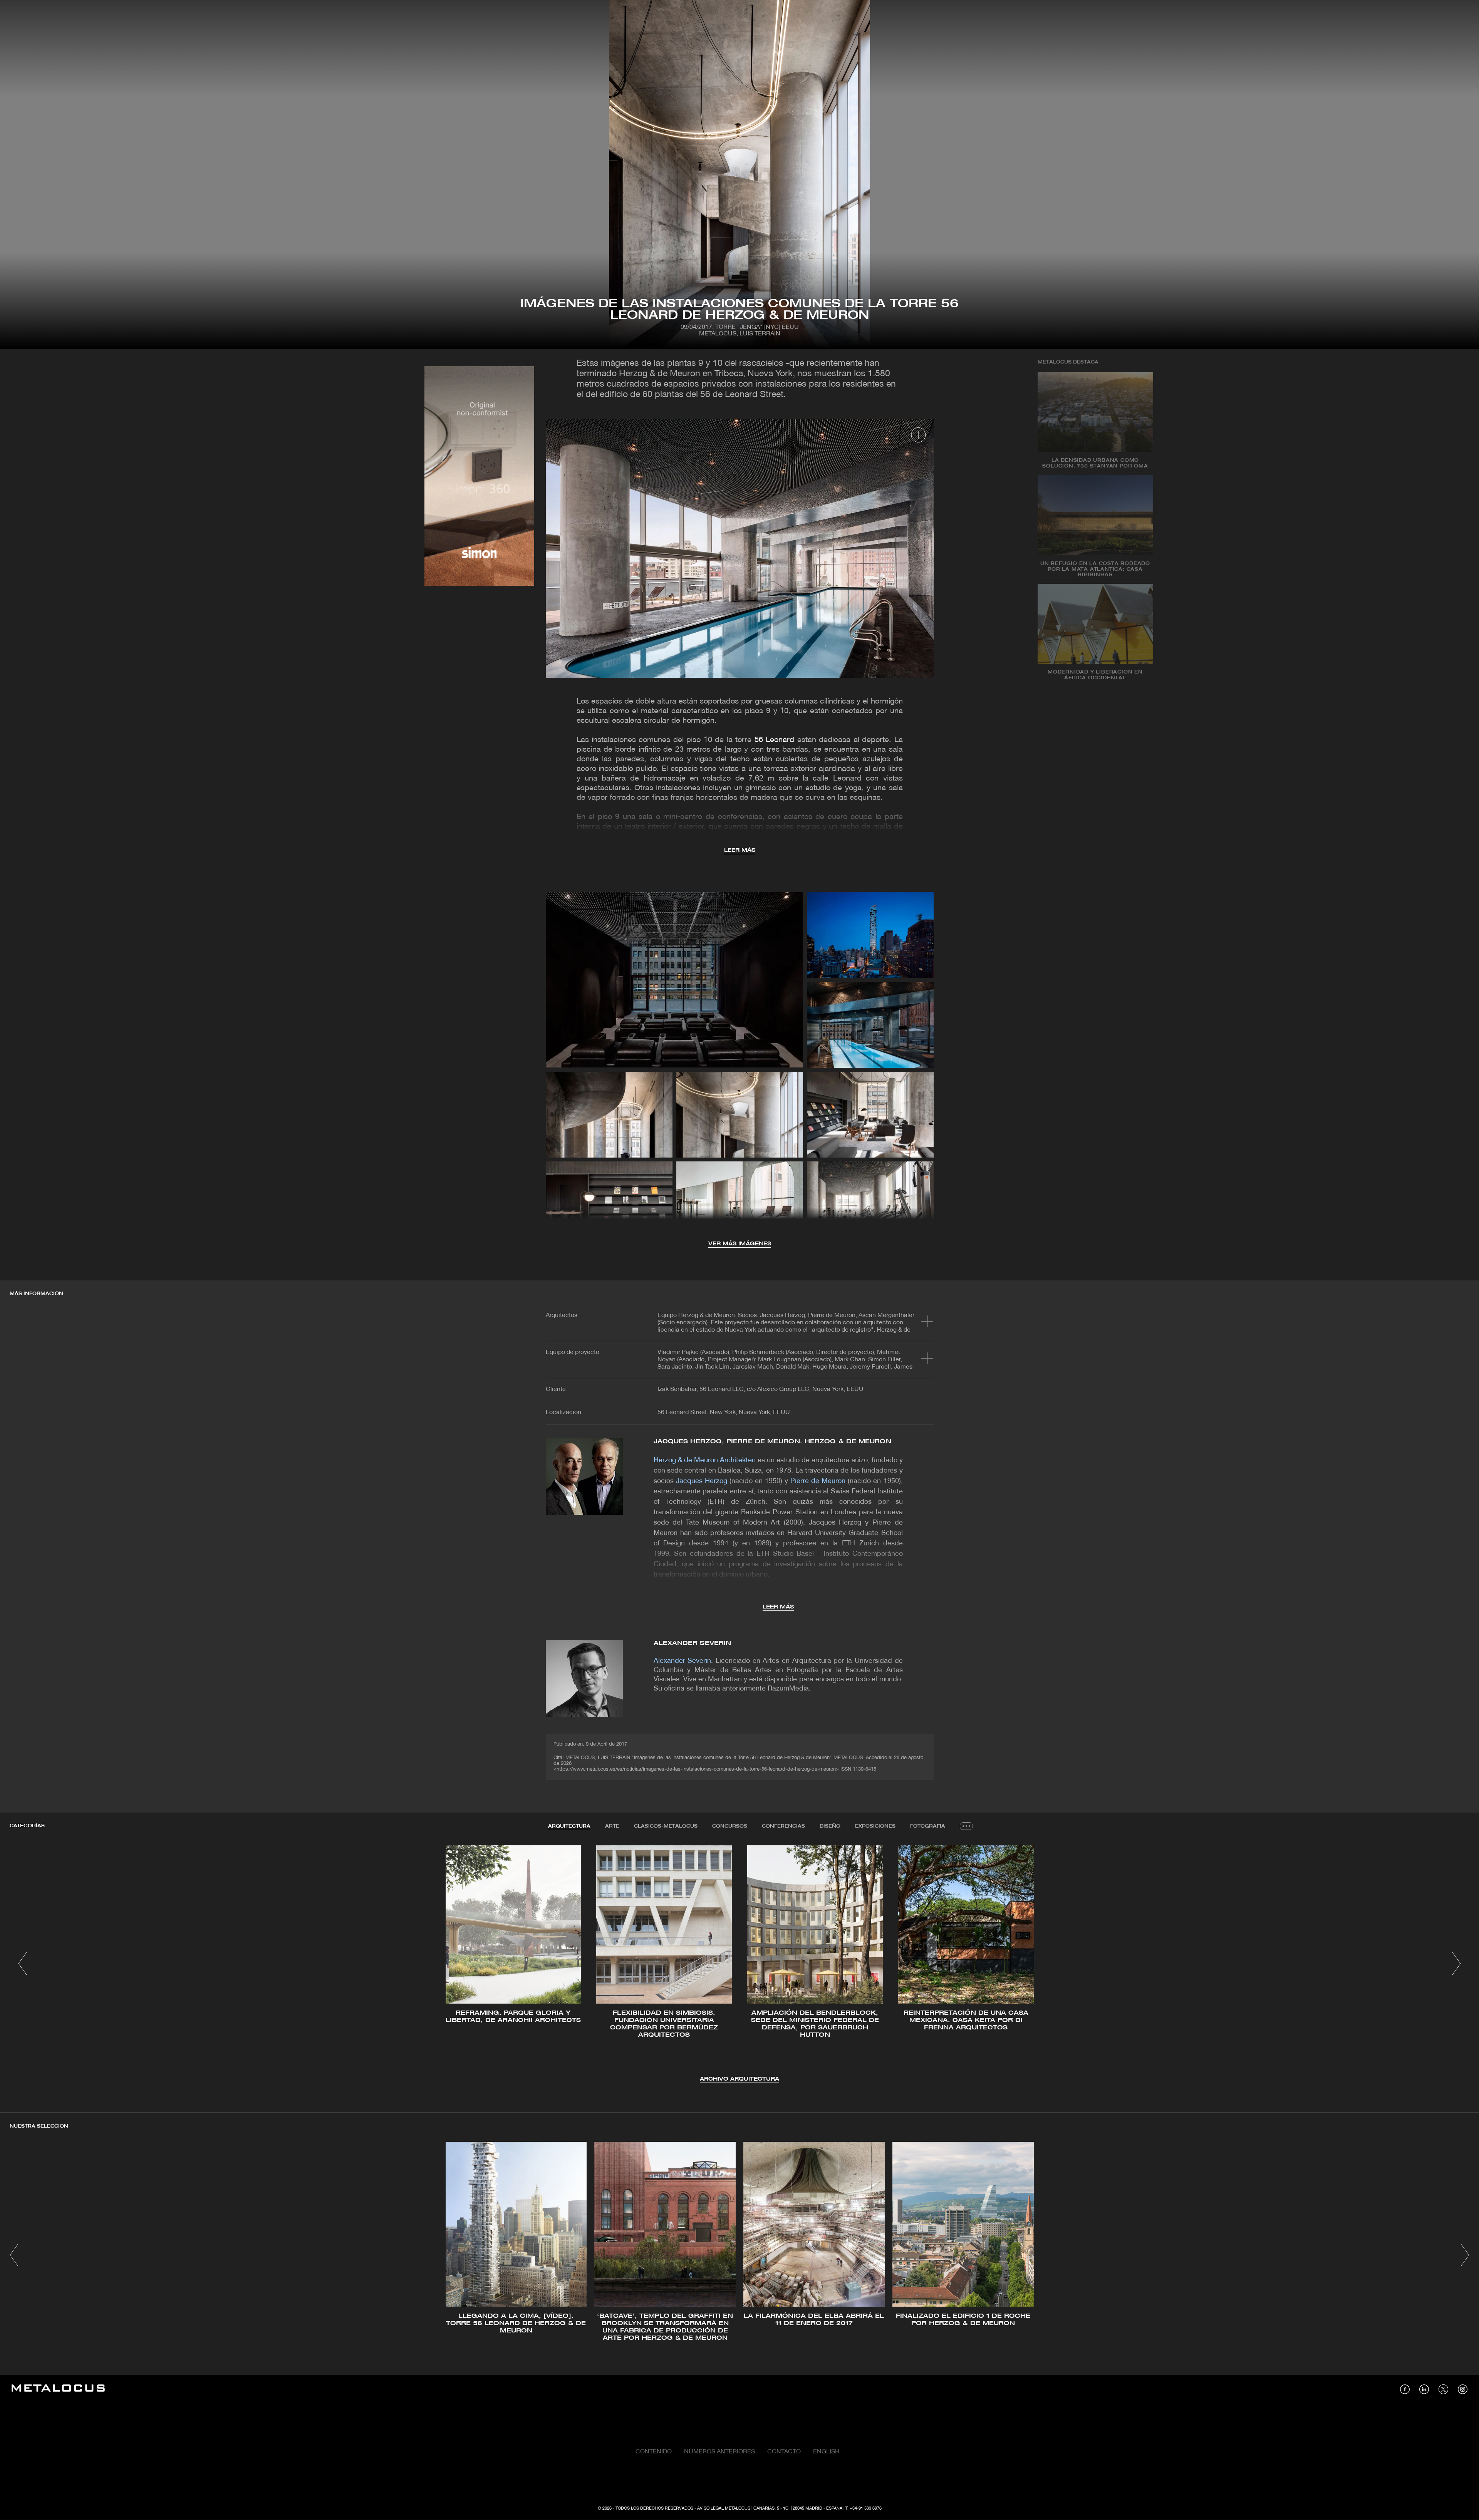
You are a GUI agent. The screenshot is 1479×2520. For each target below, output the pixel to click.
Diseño (830, 1826)
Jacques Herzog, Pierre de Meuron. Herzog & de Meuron (772, 1442)
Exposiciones (875, 1826)
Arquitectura (569, 1826)
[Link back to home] (58, 2389)
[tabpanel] (739, 1965)
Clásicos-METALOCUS (666, 1826)
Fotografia (928, 1826)
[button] (23, 1964)
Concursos (730, 1826)
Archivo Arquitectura (739, 2079)
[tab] (569, 1826)
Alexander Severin (693, 1643)
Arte (612, 1826)
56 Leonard (774, 740)
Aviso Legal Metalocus (724, 2508)
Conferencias (783, 1826)
